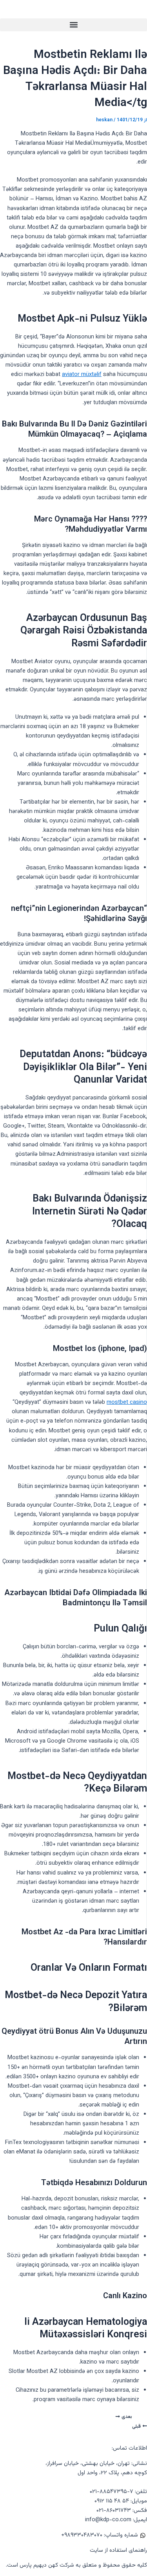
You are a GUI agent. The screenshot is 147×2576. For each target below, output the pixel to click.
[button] (73, 25)
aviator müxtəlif (82, 375)
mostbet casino (127, 1402)
